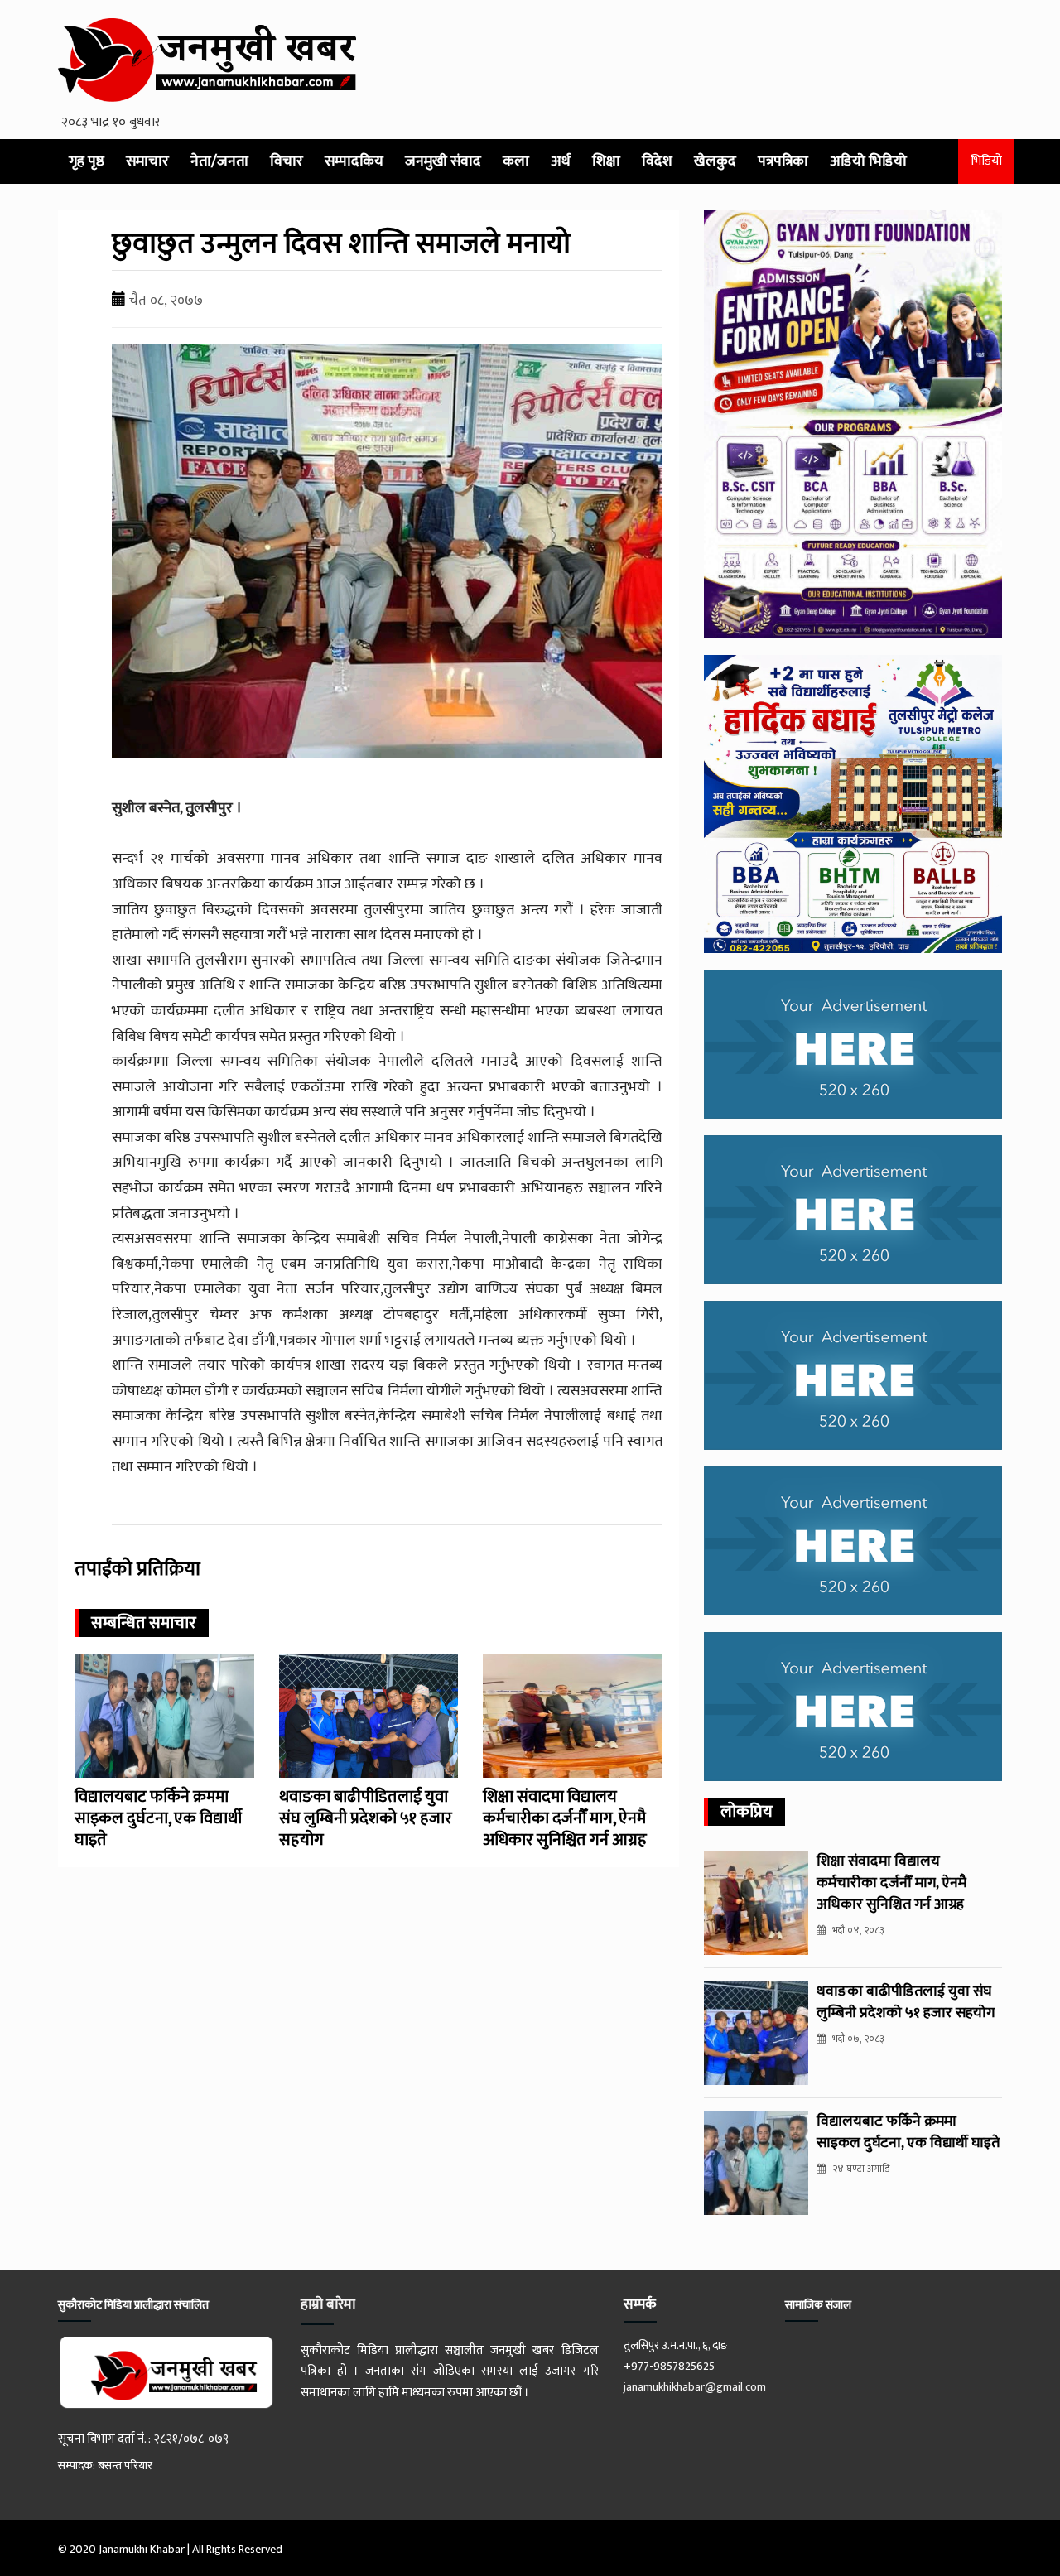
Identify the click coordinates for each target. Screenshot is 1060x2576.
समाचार (147, 161)
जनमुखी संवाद (443, 161)
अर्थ (561, 161)
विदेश (657, 161)
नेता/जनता (219, 161)
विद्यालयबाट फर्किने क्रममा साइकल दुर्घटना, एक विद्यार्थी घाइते (158, 1818)
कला (516, 161)
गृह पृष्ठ (87, 161)
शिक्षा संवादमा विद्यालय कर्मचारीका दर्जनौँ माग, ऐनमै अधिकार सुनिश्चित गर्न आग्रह (565, 1818)
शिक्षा (606, 161)
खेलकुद (715, 161)
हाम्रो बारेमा (328, 2304)
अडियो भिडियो (868, 161)
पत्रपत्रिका (783, 161)
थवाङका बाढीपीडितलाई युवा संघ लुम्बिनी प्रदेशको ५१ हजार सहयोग (366, 1818)
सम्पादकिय (354, 161)
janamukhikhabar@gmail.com (695, 2387)
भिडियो (986, 161)
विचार (287, 161)
